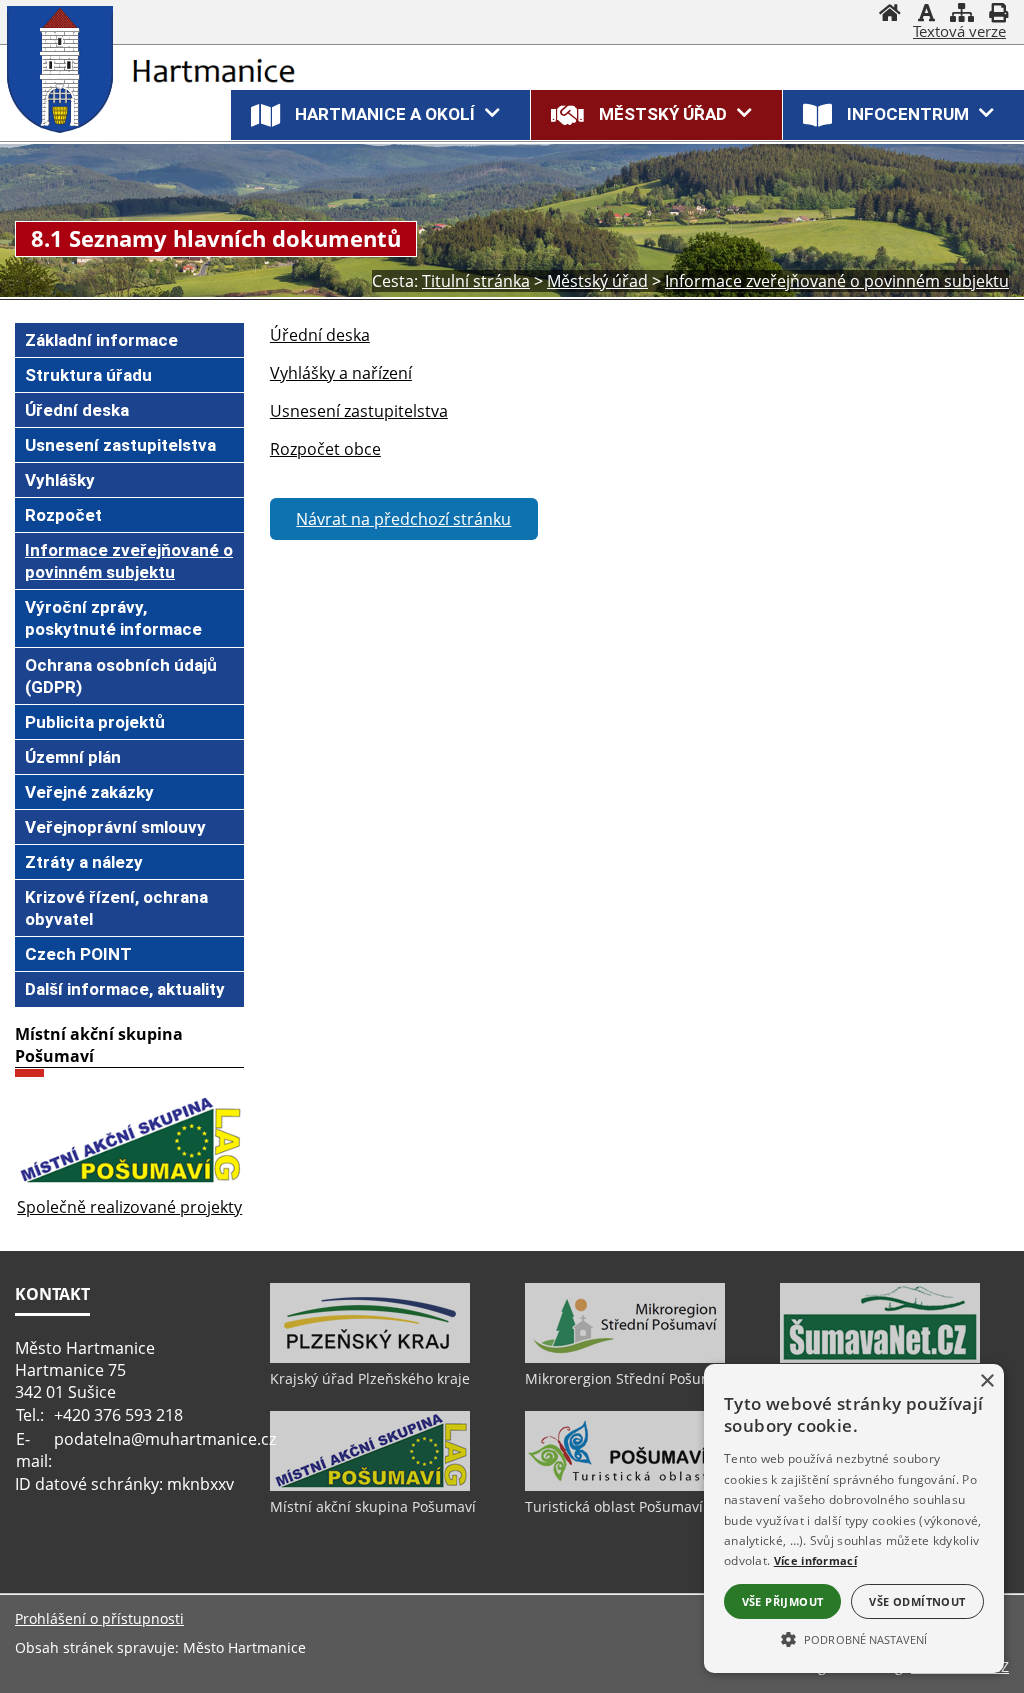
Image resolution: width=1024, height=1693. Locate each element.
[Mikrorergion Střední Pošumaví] (625, 1358)
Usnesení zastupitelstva (359, 411)
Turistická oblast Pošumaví (614, 1506)
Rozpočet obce (325, 449)
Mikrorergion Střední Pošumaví (629, 1378)
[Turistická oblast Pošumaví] (625, 1486)
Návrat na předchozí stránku (403, 519)
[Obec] (64, 69)
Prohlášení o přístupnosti (99, 1618)
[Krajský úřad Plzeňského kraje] (370, 1358)
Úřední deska (320, 335)
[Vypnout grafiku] (926, 15)
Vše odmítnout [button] (917, 1601)
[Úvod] (890, 15)
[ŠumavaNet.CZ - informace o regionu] (880, 1358)
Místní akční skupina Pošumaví (373, 1506)
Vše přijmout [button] (783, 1601)
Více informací (815, 1560)
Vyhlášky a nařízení (341, 373)
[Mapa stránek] (962, 15)
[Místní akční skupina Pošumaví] (370, 1486)
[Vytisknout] (998, 15)
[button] (854, 1638)
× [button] (986, 1381)
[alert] (854, 1518)
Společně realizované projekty (129, 1207)
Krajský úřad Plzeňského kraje (370, 1378)
